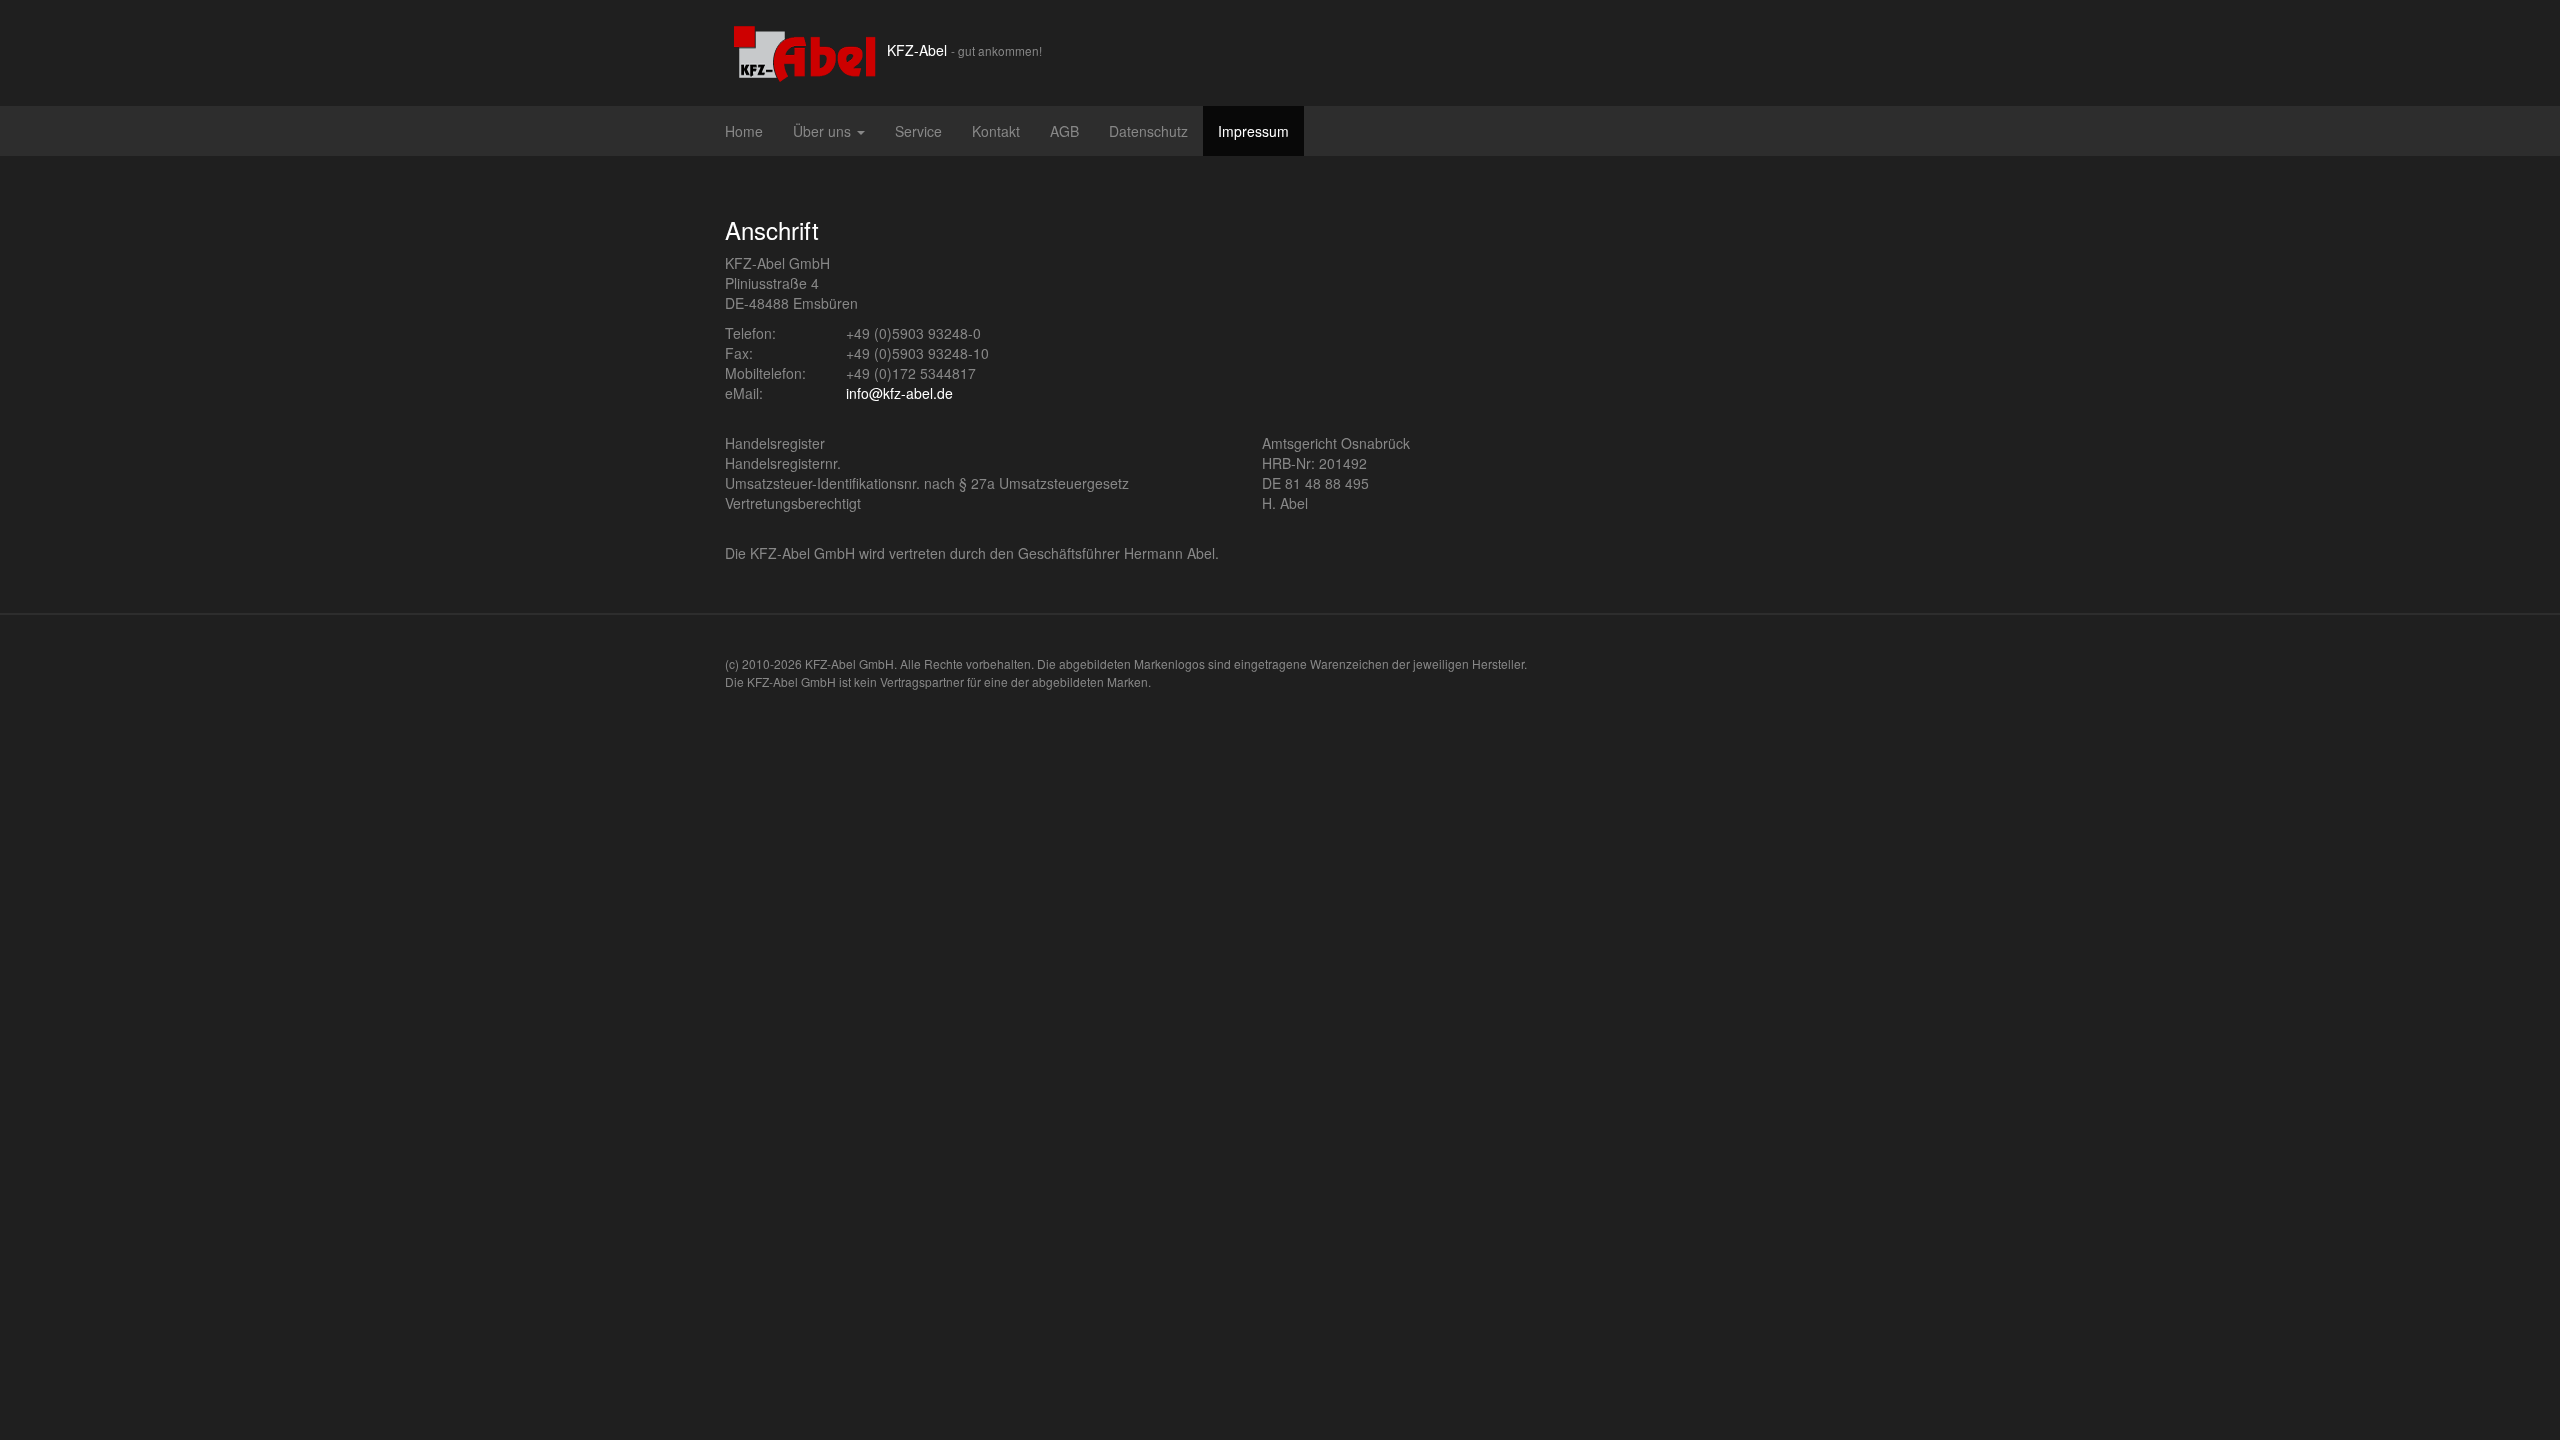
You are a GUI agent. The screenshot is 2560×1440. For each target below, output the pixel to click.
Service (918, 131)
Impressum (1253, 131)
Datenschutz (1148, 131)
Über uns (824, 131)
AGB (1064, 131)
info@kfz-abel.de (899, 393)
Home (744, 131)
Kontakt (996, 131)
